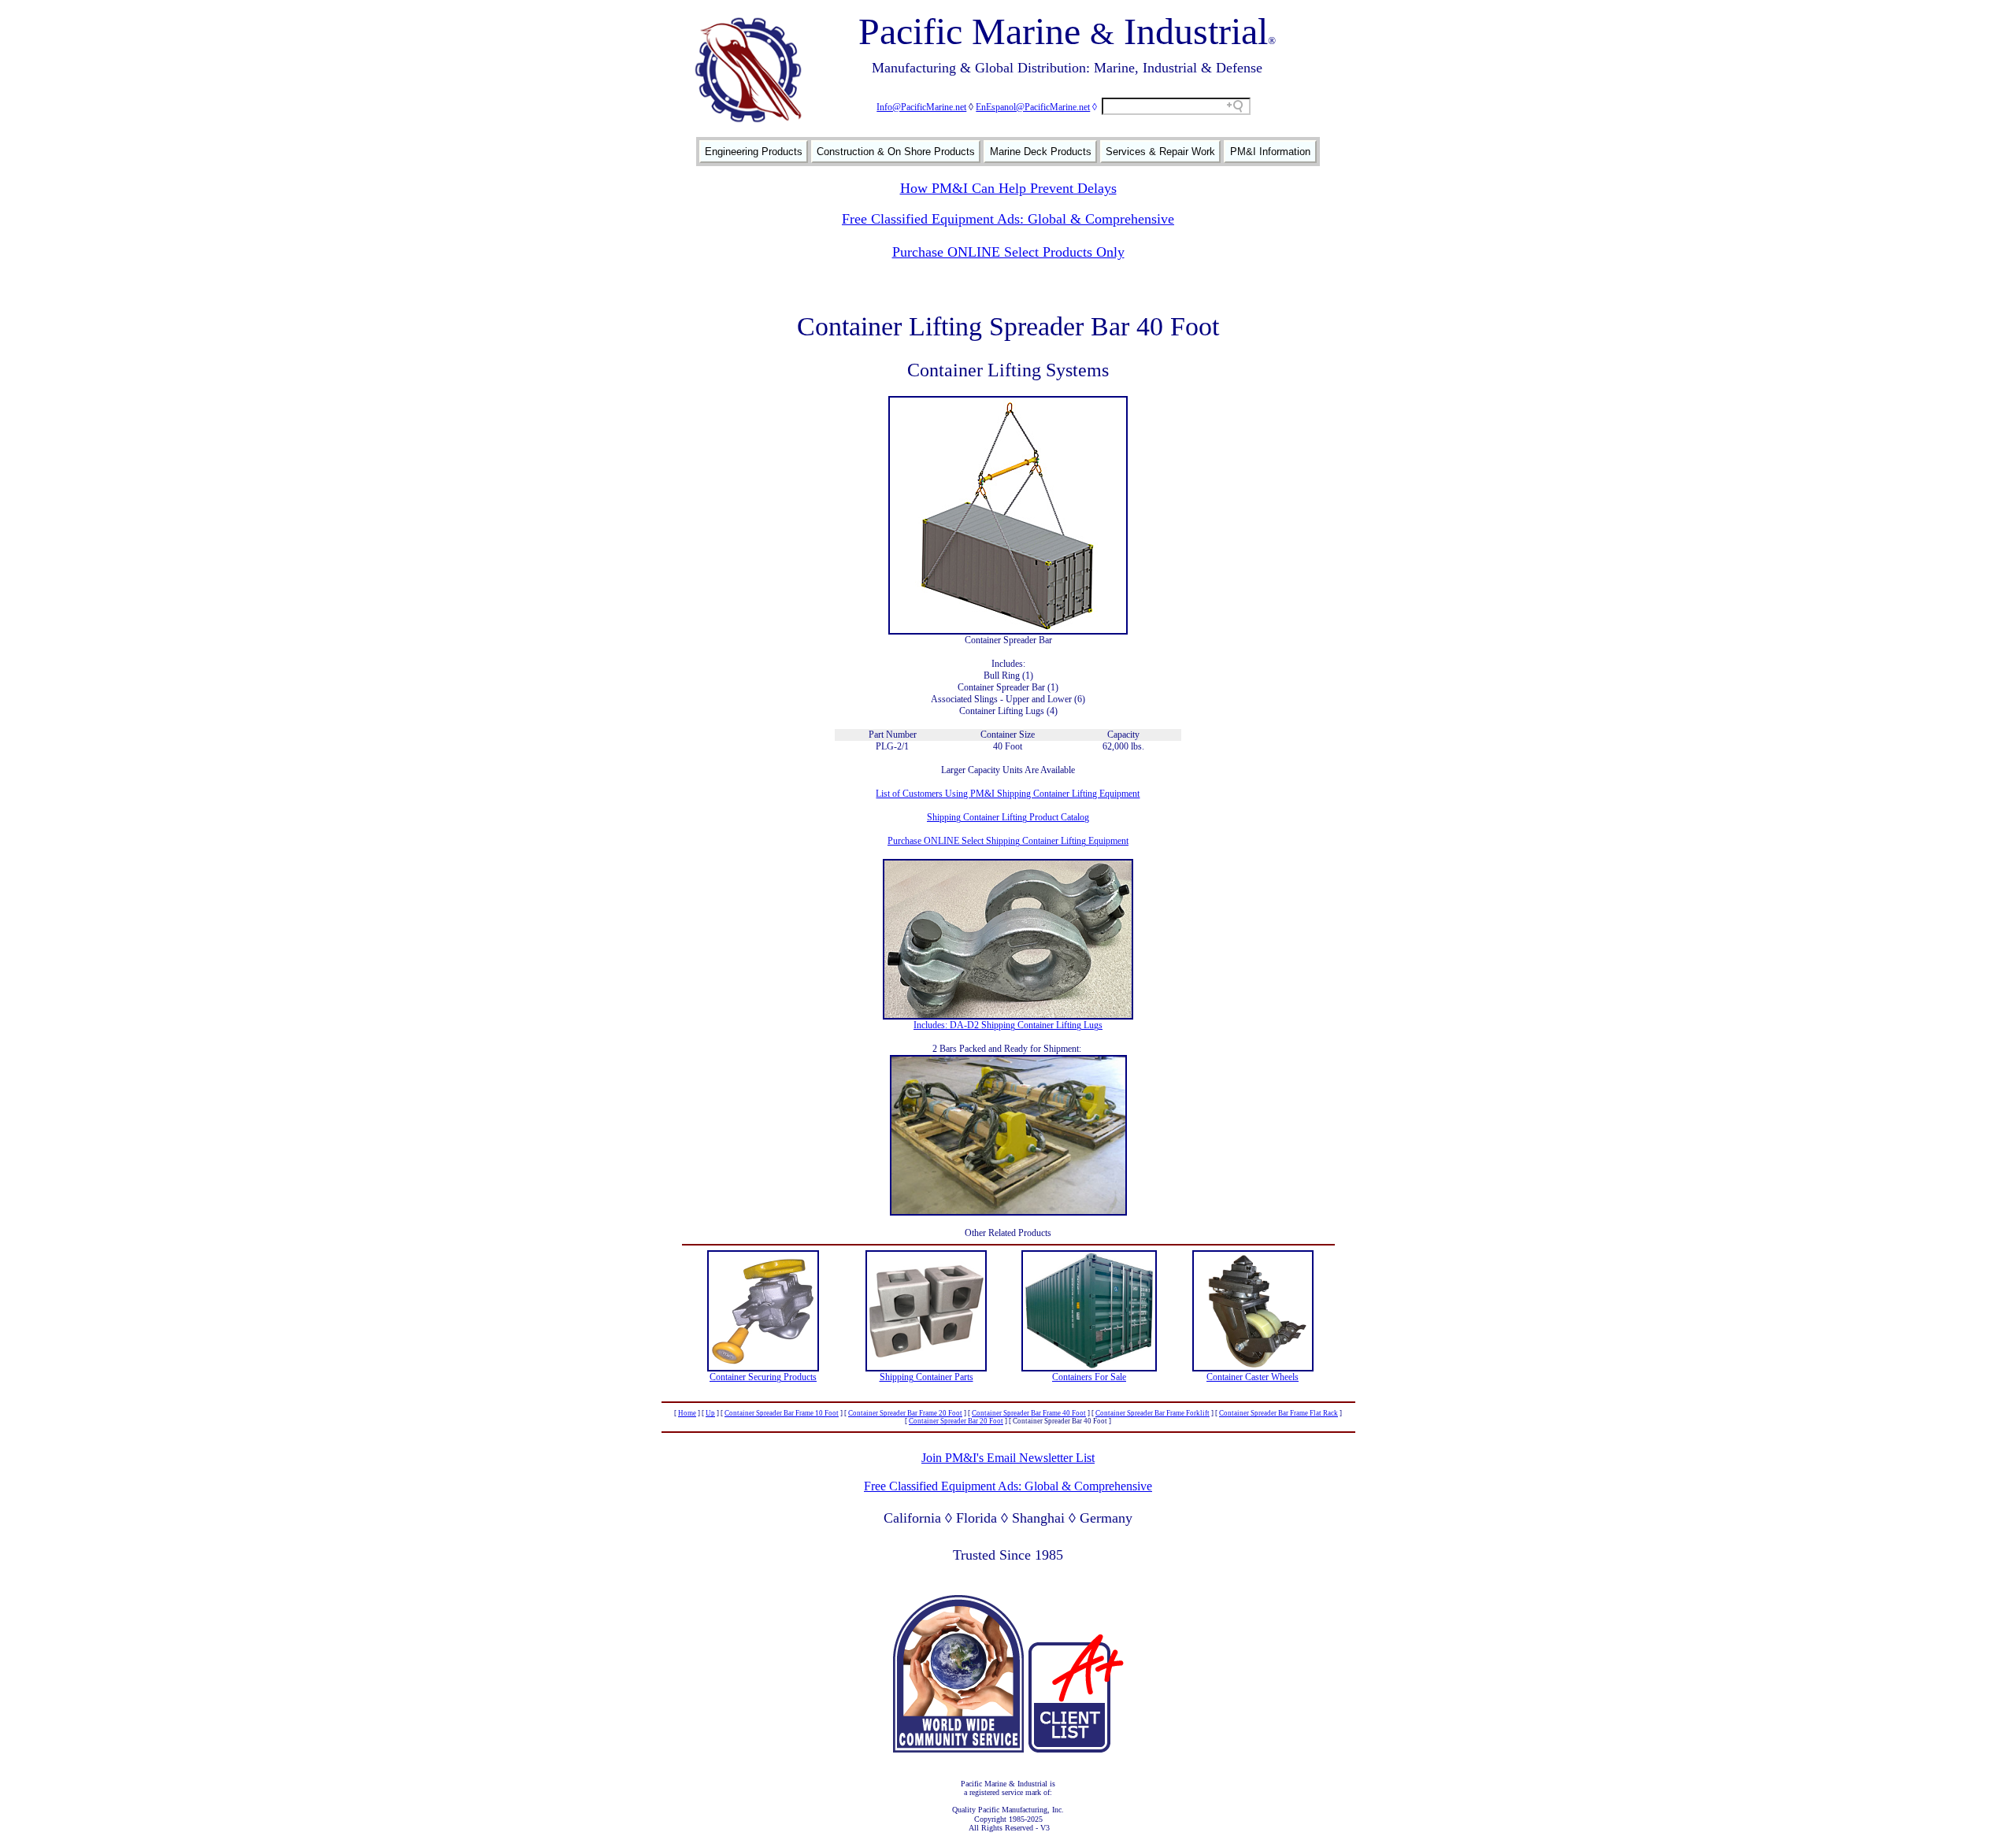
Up (710, 1413)
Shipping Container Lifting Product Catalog (1008, 817)
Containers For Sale (1089, 1377)
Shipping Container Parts (926, 1377)
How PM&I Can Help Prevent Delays (1008, 188)
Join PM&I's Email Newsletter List (1008, 1458)
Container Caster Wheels (1253, 1377)
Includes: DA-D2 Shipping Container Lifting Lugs (1008, 1025)
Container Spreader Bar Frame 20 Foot (905, 1413)
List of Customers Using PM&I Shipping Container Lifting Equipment (1008, 794)
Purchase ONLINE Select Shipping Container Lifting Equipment (1008, 841)
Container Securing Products (763, 1377)
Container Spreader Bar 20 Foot (956, 1421)
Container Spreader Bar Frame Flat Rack (1279, 1413)
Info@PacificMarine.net (921, 107)
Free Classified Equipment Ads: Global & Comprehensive (1008, 219)
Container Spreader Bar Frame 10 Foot (782, 1413)
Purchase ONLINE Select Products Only (1008, 252)
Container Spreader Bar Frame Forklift (1153, 1413)
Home (687, 1413)
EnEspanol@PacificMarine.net (1033, 107)
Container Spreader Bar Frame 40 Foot (1029, 1413)
